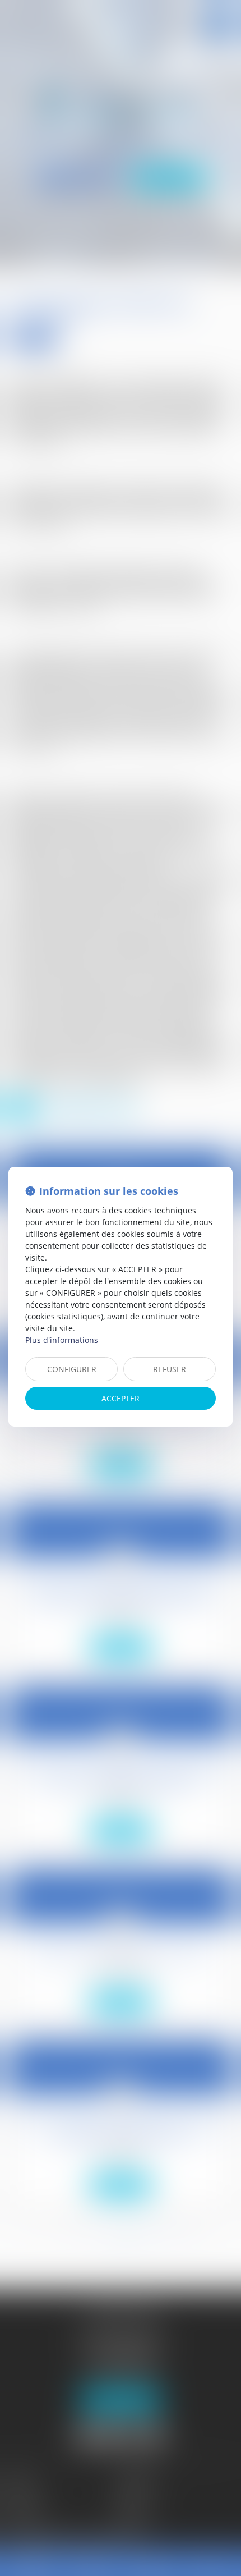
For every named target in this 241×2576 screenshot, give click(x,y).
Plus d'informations (62, 1340)
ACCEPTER (121, 1398)
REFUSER (170, 1369)
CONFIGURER (72, 1369)
